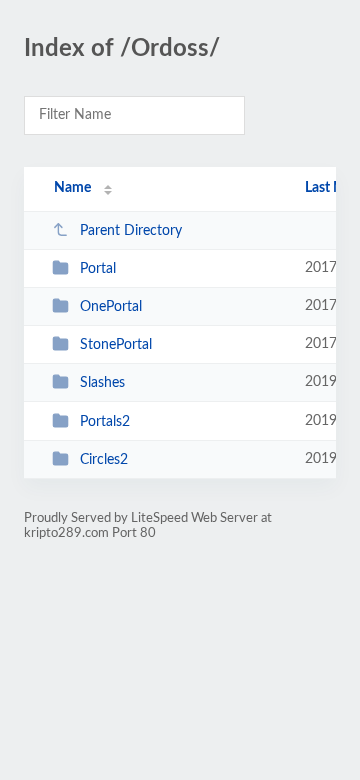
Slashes (102, 383)
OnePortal (111, 307)
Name (72, 188)
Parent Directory (131, 231)
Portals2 (105, 422)
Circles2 (104, 460)
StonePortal (116, 345)
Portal (98, 269)
